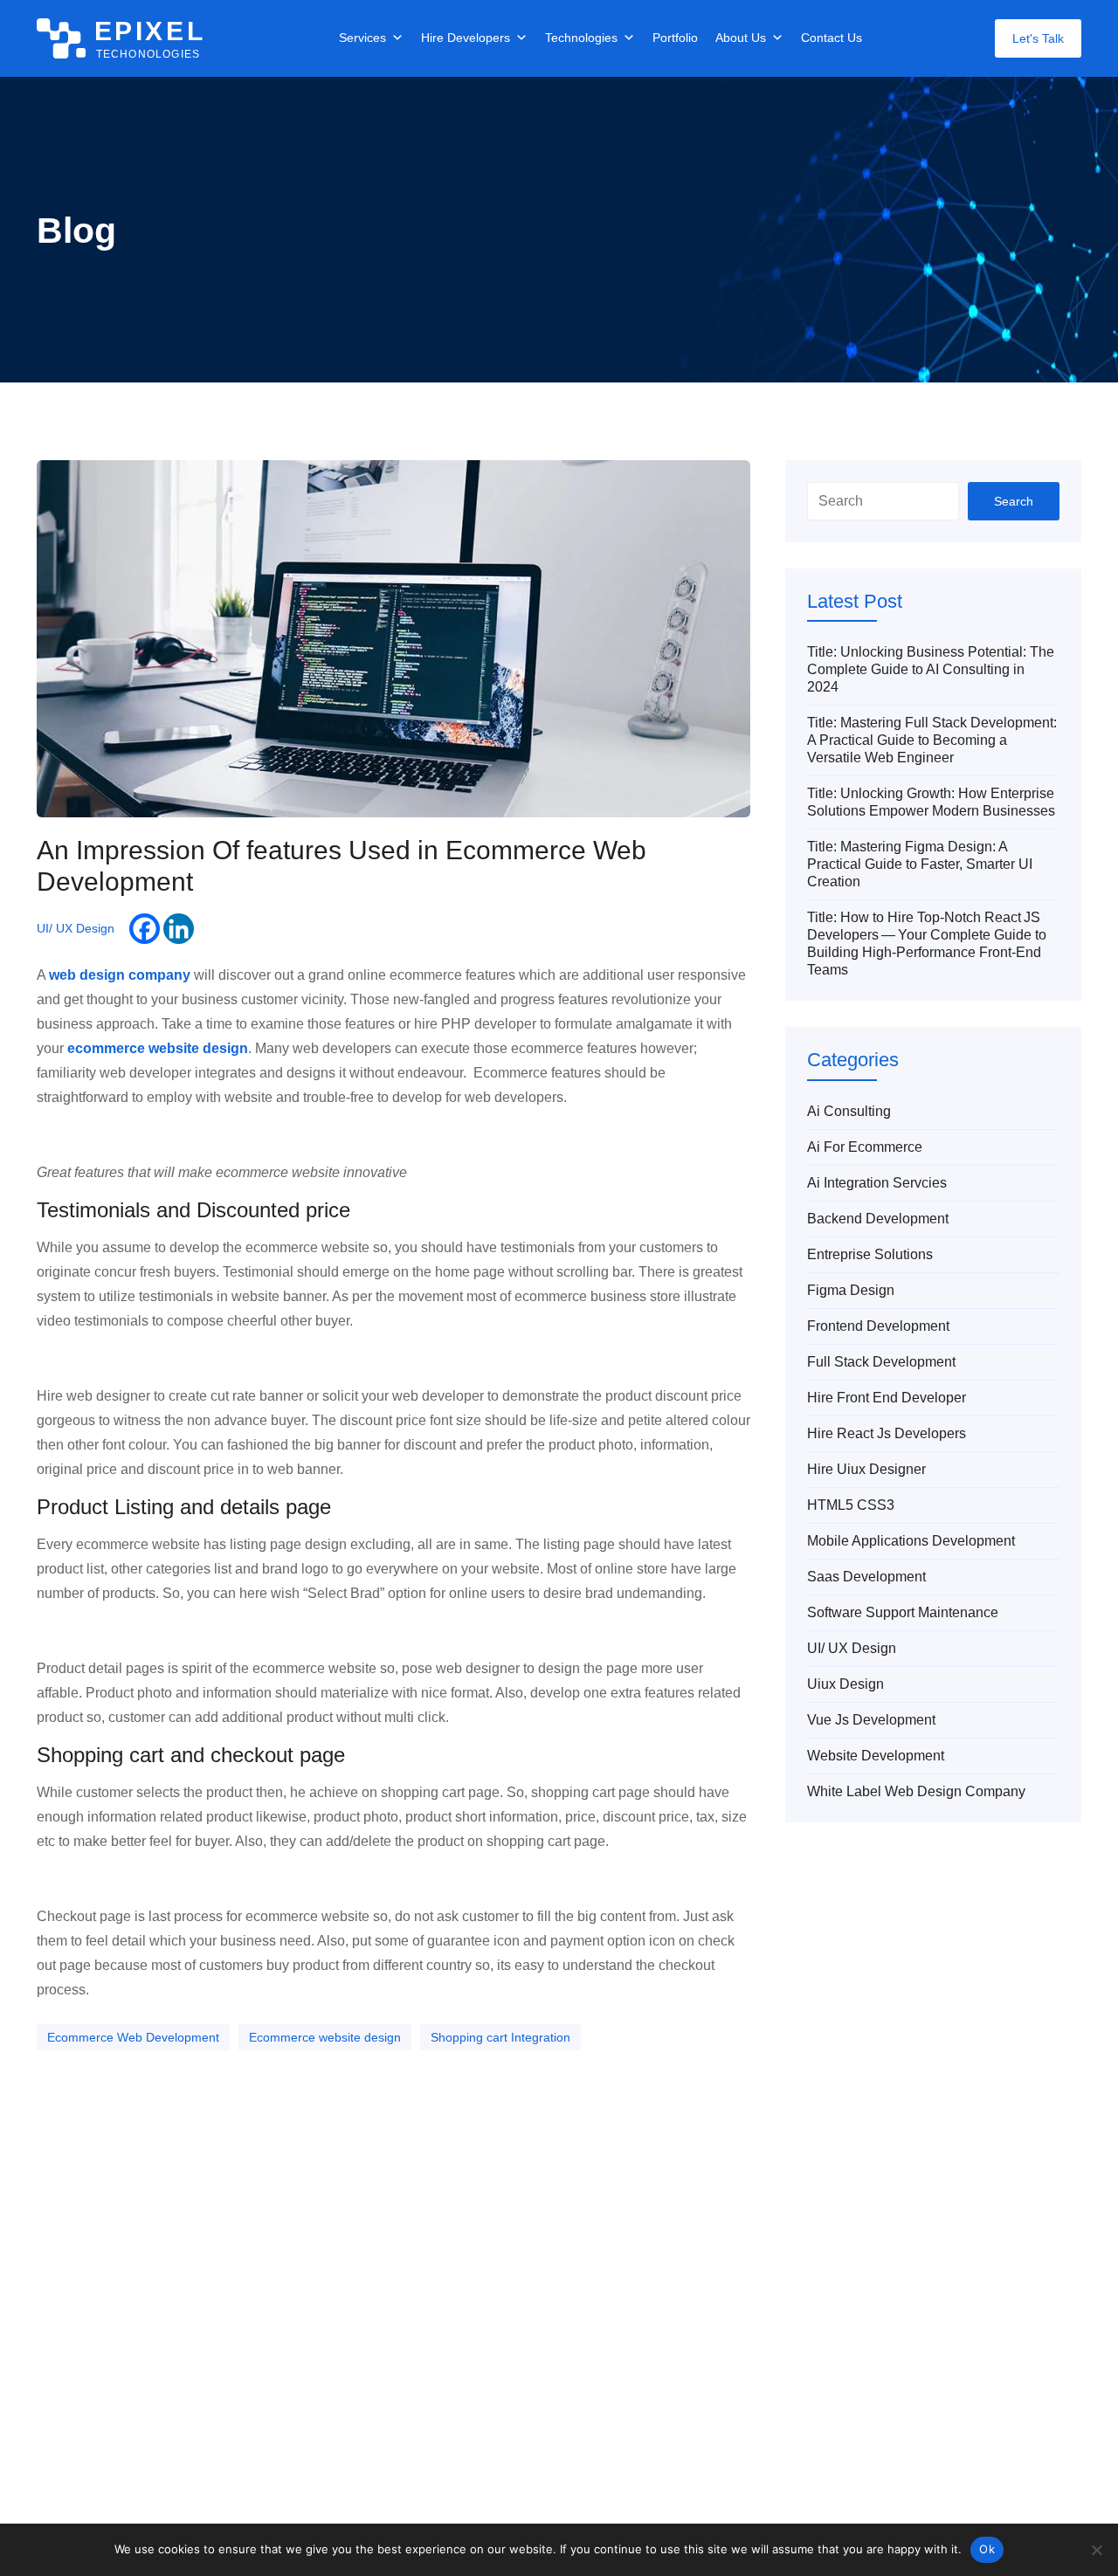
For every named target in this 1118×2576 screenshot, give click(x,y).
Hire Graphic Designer (666, 2441)
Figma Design (851, 1290)
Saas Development (866, 1577)
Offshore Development (464, 2441)
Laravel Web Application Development (953, 2441)
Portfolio (675, 38)
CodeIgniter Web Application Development (965, 2329)
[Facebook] (145, 929)
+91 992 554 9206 (105, 2359)
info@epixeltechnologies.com (135, 2423)
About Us (741, 38)
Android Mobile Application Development (959, 2273)
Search (1014, 501)
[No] (1096, 2550)
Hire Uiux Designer (866, 1469)
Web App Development (465, 2329)
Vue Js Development (871, 1720)
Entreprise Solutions (870, 1254)
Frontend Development (878, 1326)
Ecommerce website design (325, 2037)
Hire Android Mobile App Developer (701, 2273)
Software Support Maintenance (903, 1612)
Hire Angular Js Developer (676, 2301)
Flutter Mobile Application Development (956, 2357)
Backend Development (878, 1219)
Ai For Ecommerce (865, 1147)
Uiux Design (845, 1684)
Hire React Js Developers (887, 1433)
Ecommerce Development (473, 2357)
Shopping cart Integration (500, 2037)
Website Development (876, 1756)
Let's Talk (1038, 38)
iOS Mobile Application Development (948, 2413)
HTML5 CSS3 (851, 1505)
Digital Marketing (448, 2413)
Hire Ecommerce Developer (681, 2385)
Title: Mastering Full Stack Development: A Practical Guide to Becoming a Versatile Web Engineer (932, 740)
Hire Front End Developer (887, 1398)
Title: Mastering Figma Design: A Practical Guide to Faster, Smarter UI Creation (920, 864)
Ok (987, 2549)
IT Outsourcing (443, 2385)
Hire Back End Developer (674, 2329)
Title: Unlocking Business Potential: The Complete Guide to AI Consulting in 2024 (931, 669)
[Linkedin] (179, 929)
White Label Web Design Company (916, 1791)
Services (362, 38)
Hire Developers (466, 38)
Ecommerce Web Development (133, 2037)
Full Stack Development (881, 1362)
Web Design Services (461, 2273)
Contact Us (832, 38)
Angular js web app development (939, 2301)
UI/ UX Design (76, 928)
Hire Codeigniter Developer (680, 2357)
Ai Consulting (849, 1111)
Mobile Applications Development (911, 1541)
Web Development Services (478, 2301)
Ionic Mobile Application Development (951, 2385)
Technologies (581, 38)
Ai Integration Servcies (877, 1183)
